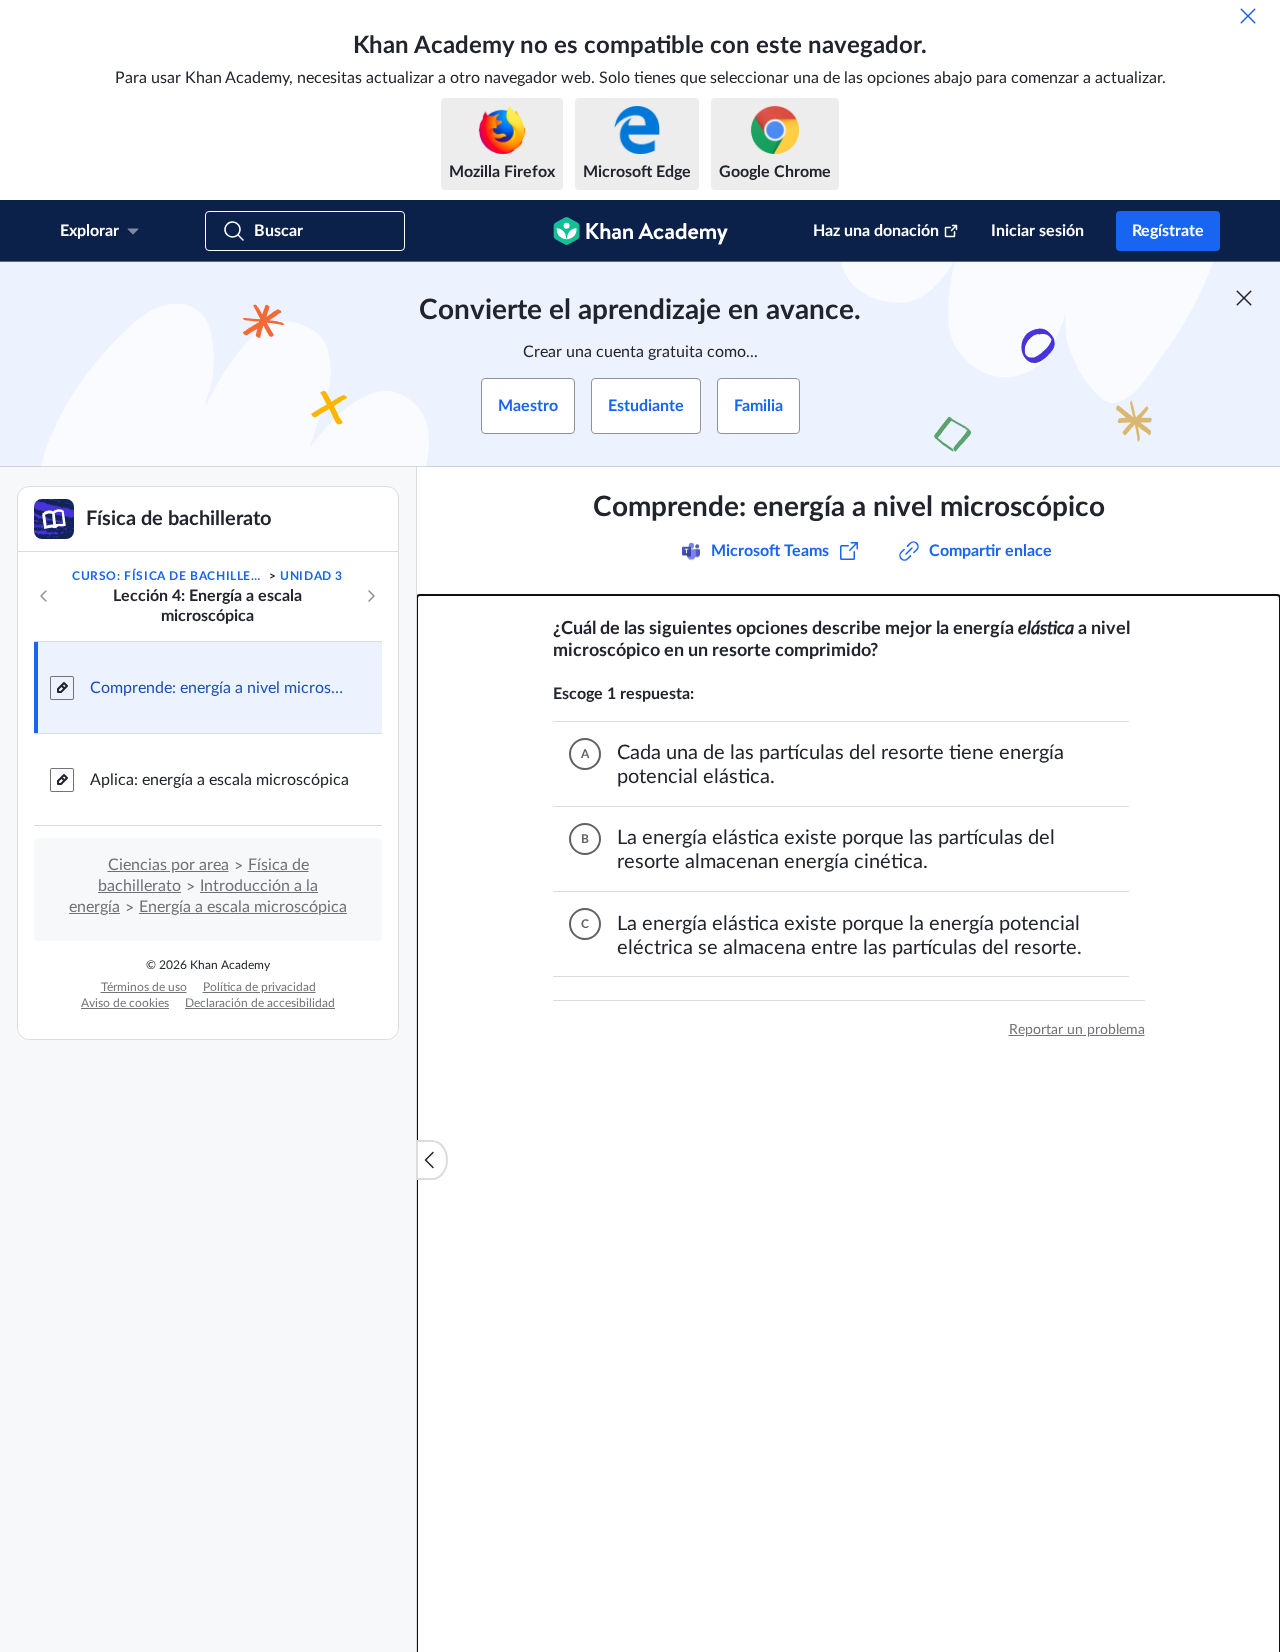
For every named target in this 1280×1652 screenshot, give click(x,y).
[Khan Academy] (640, 231)
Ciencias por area (168, 865)
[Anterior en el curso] (44, 596)
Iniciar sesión (1037, 231)
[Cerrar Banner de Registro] (1244, 298)
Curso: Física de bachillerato (168, 576)
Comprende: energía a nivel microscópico (220, 688)
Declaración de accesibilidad (260, 1003)
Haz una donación (876, 231)
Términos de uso (144, 987)
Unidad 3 (311, 576)
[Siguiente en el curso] (371, 596)
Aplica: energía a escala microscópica (219, 780)
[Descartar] (1248, 16)
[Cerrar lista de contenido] (432, 1160)
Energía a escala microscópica (243, 907)
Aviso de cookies (125, 1003)
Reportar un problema (1077, 1030)
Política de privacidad (259, 987)
